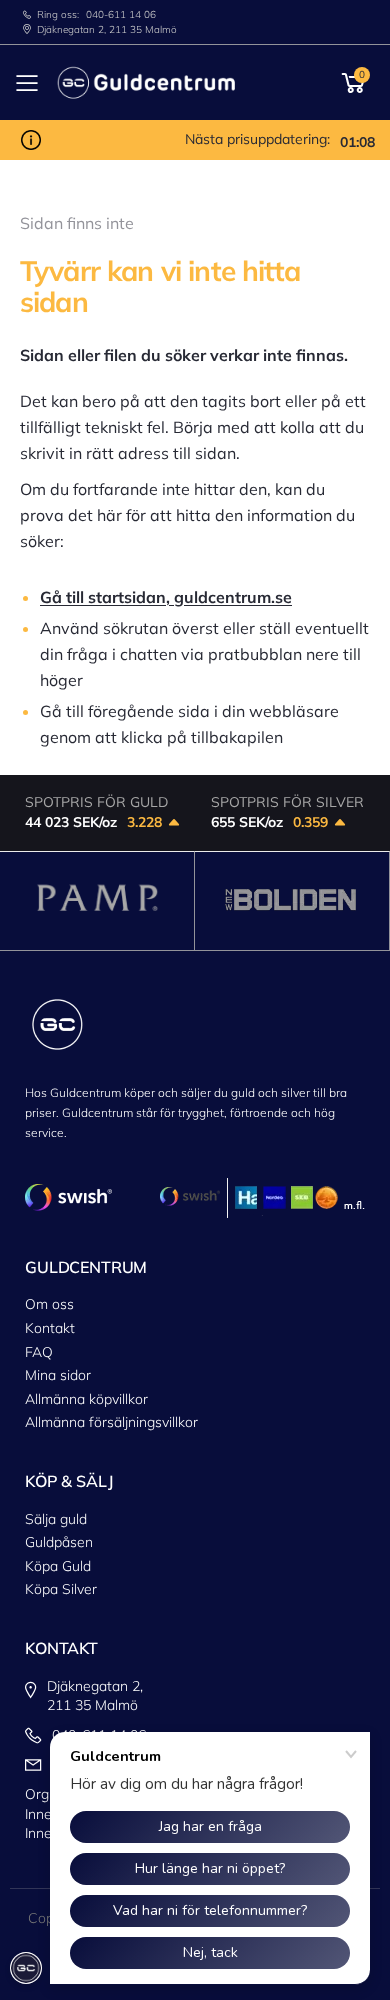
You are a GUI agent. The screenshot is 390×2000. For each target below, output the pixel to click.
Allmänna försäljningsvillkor (111, 1422)
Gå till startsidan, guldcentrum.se (166, 597)
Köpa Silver (61, 1589)
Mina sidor (58, 1375)
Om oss (49, 1304)
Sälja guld (56, 1519)
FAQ (39, 1352)
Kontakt (50, 1328)
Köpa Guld (58, 1566)
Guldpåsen (59, 1542)
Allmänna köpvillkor (86, 1399)
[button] (354, 83)
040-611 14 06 (121, 14)
